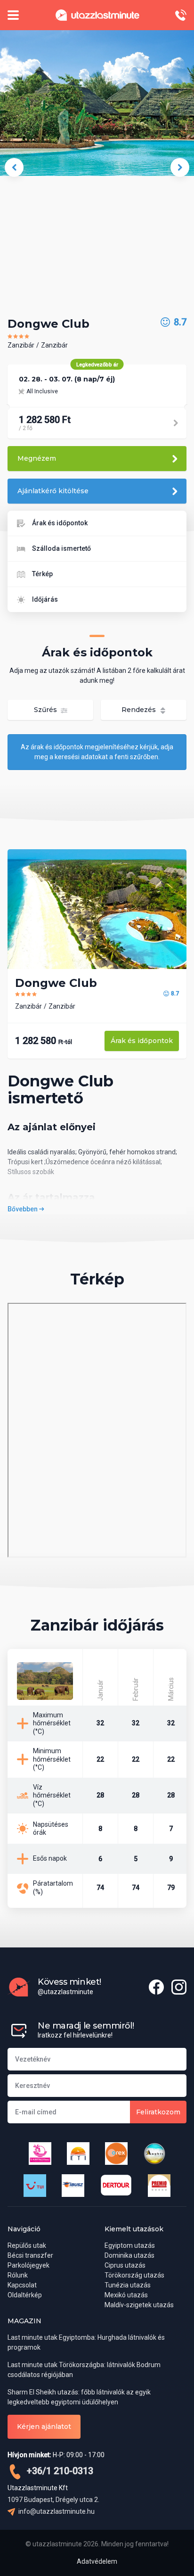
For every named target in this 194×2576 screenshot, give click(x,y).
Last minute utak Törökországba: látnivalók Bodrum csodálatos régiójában (84, 2370)
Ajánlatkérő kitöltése (53, 491)
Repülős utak (27, 2245)
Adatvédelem (97, 2561)
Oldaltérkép (25, 2295)
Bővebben (23, 1209)
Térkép (42, 574)
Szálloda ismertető (61, 548)
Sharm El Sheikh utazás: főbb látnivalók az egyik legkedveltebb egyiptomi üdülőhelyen (79, 2397)
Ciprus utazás (125, 2265)
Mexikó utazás (126, 2295)
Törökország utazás (134, 2275)
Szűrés (46, 710)
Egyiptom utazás (130, 2245)
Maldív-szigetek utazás (139, 2305)
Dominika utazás (129, 2255)
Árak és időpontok (60, 523)
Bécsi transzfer (30, 2255)
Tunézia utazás (128, 2285)
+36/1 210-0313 (59, 2471)
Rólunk (18, 2275)
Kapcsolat (22, 2285)
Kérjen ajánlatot (44, 2427)
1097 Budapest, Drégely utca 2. (53, 2500)
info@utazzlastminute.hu (56, 2511)
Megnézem (37, 458)
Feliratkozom (158, 2112)
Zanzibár (21, 345)
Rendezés (140, 710)
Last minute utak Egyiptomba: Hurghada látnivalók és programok (86, 2342)
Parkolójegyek (28, 2265)
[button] (14, 167)
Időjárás (45, 599)
